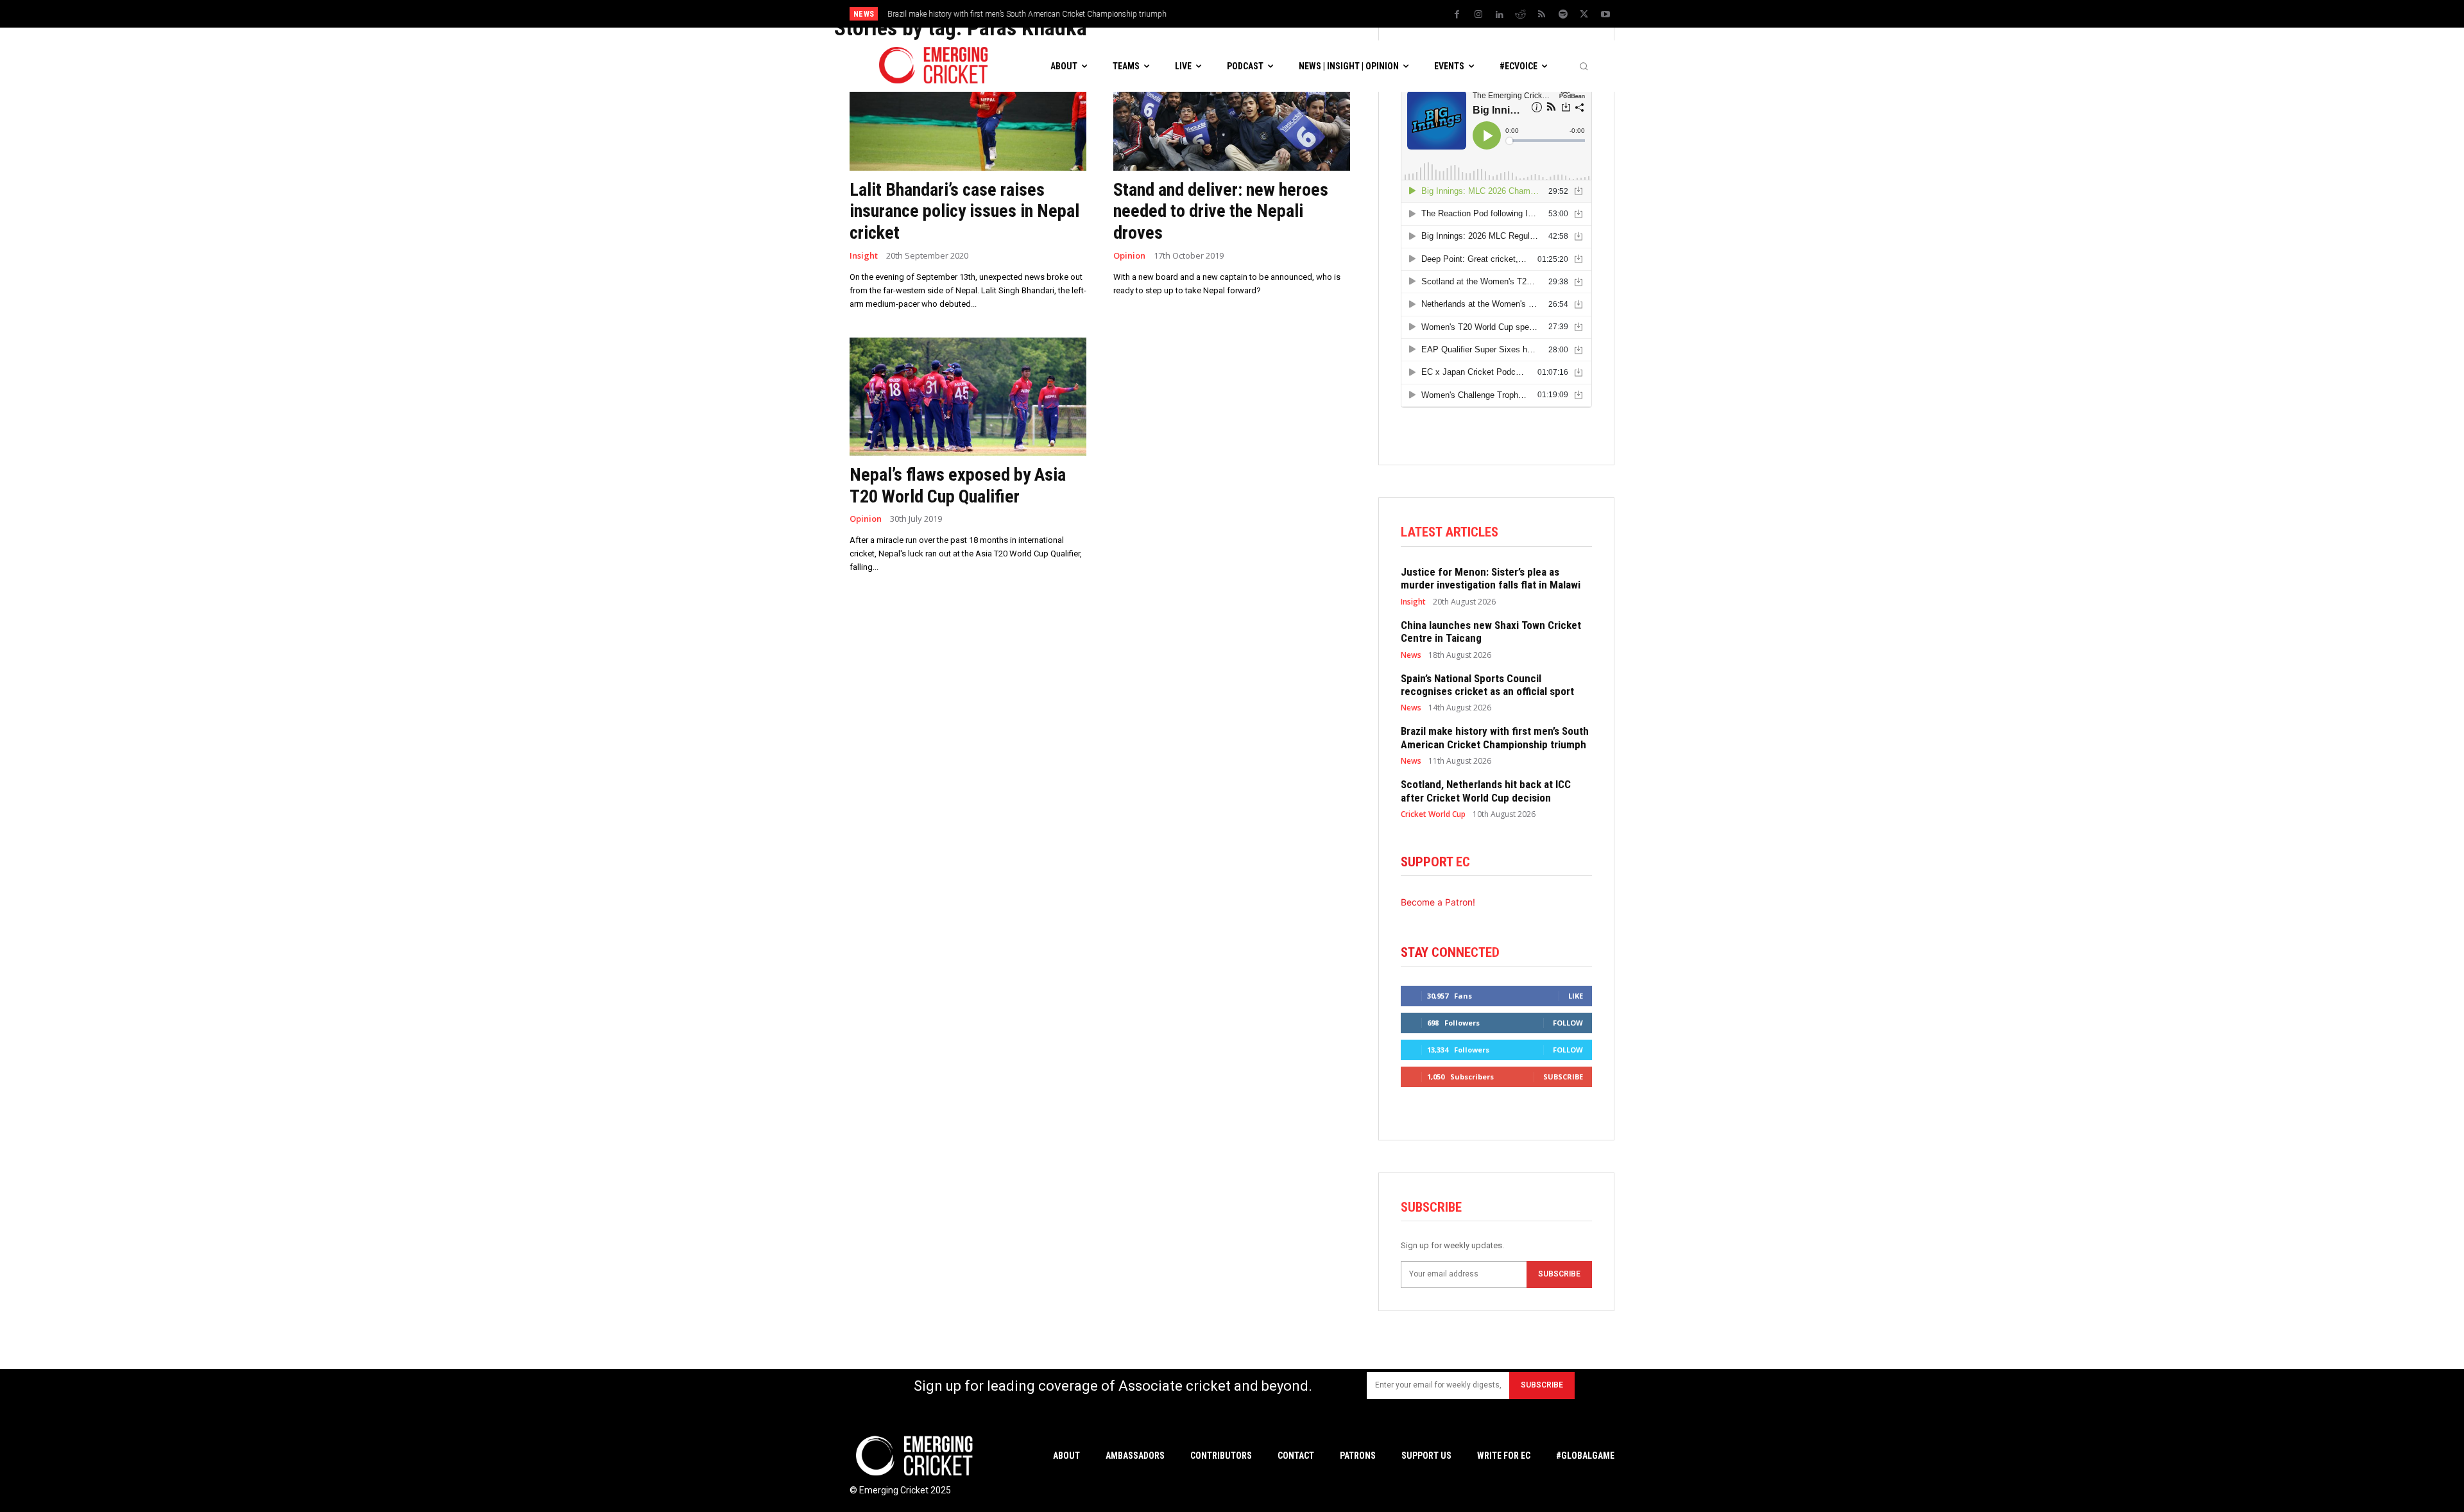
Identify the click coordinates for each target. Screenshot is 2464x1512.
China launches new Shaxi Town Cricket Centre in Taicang (1491, 631)
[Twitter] (1584, 15)
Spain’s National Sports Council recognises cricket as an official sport (1487, 685)
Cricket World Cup (1433, 814)
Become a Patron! (1438, 902)
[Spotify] (1563, 15)
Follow (1568, 1023)
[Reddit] (1521, 15)
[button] (1584, 66)
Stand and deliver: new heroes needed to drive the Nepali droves (1221, 211)
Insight (864, 256)
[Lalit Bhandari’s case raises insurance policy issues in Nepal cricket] (968, 111)
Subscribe (1563, 1077)
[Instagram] (1478, 15)
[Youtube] (1605, 15)
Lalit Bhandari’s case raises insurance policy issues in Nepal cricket (964, 211)
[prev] (1321, 14)
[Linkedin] (1500, 15)
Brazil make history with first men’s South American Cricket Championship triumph (1027, 14)
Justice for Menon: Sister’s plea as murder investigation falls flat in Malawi (1491, 578)
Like (1576, 996)
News (1411, 655)
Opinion (1129, 256)
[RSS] (1542, 15)
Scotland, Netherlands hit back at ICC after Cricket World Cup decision (1486, 791)
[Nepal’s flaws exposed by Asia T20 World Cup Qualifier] (968, 397)
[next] (1341, 14)
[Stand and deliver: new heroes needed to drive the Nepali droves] (1232, 111)
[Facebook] (1457, 15)
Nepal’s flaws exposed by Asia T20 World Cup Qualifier (958, 485)
